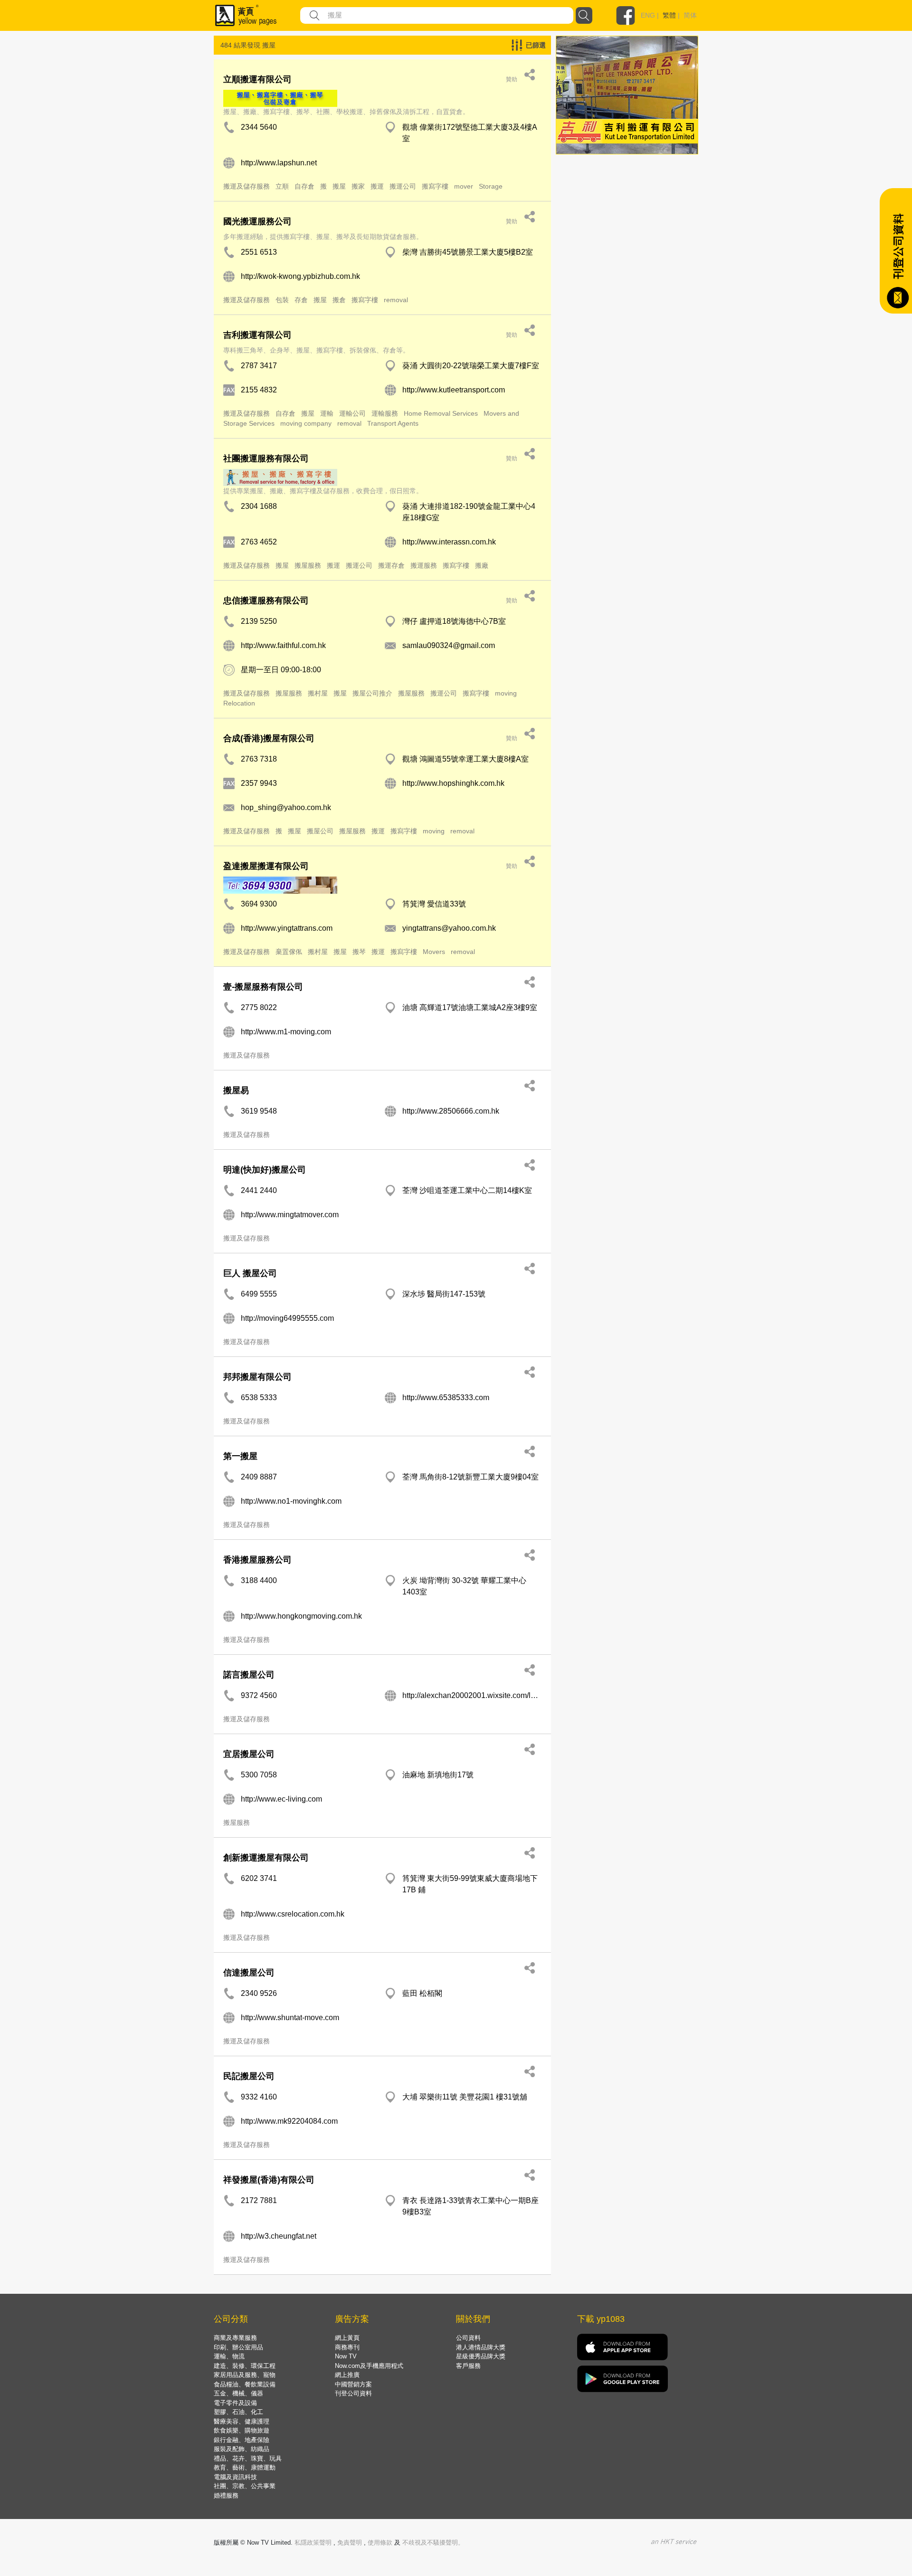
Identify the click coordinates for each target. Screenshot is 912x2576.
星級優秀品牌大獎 (481, 2356)
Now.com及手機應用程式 (369, 2366)
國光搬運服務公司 (257, 221)
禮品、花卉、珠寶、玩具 (248, 2458)
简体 (690, 15)
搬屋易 (236, 1090)
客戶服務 (468, 2366)
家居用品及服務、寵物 (245, 2375)
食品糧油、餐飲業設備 (245, 2384)
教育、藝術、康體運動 (245, 2467)
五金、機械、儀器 (238, 2393)
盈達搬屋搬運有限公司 (266, 866)
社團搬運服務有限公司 (266, 458)
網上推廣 (347, 2375)
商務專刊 (347, 2347)
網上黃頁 (347, 2338)
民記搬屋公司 (249, 2076)
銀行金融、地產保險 (242, 2440)
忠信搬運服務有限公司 (266, 601)
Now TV (346, 2356)
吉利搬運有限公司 (257, 335)
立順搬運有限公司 (257, 79)
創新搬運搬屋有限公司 (266, 1858)
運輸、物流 (229, 2356)
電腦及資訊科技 (235, 2477)
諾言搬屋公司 (249, 1675)
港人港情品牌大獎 (481, 2347)
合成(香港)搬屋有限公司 (269, 738)
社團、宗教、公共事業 (245, 2486)
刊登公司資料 (353, 2393)
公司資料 (468, 2338)
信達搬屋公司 (249, 1973)
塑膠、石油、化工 (238, 2412)
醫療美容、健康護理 (242, 2421)
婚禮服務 (226, 2495)
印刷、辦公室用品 (238, 2347)
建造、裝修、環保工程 (245, 2366)
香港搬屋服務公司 (257, 1560)
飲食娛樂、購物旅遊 (242, 2430)
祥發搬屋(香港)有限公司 (269, 2180)
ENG (648, 15)
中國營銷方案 (353, 2384)
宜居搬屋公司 (249, 1754)
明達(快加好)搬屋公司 (265, 1170)
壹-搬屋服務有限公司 (264, 987)
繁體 (669, 15)
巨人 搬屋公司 (250, 1273)
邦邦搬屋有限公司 (257, 1377)
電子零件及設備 (235, 2403)
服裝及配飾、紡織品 (242, 2449)
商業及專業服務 (235, 2338)
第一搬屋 (240, 1456)
